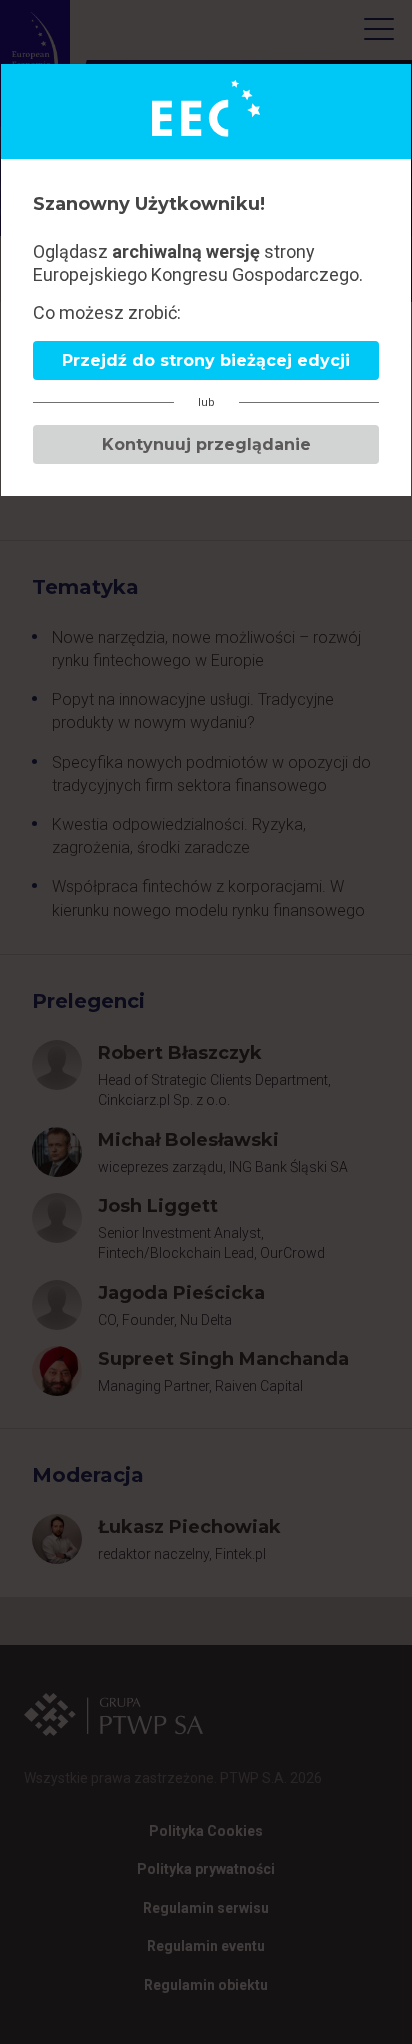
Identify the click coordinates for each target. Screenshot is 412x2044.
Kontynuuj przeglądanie (206, 444)
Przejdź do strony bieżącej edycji (206, 360)
